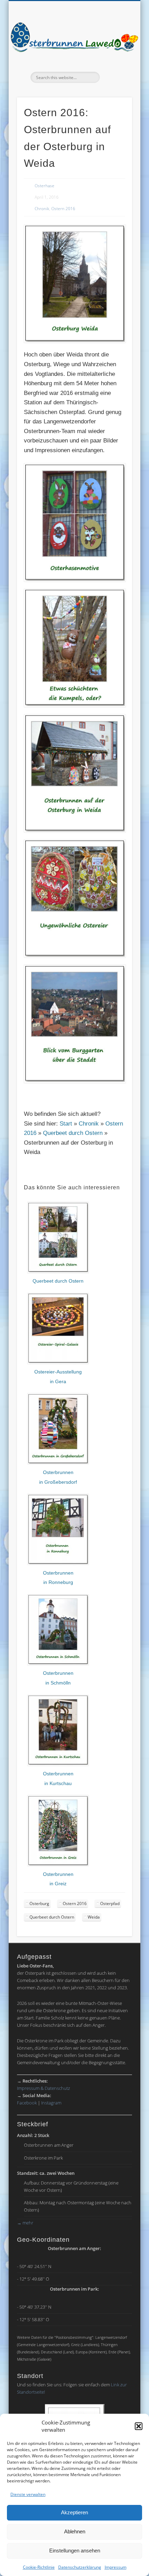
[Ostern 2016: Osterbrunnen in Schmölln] (58, 1664)
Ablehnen (75, 2531)
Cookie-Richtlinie (39, 2567)
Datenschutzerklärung (80, 2567)
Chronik (42, 209)
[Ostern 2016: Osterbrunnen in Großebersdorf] (58, 1463)
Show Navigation (115, 62)
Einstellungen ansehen (75, 2551)
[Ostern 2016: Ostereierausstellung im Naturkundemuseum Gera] (58, 1362)
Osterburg (39, 1903)
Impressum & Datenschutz (43, 2088)
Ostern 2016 (63, 209)
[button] (139, 2426)
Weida (94, 1917)
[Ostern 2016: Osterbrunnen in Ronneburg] (58, 1563)
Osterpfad (110, 1903)
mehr (25, 2223)
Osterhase (45, 186)
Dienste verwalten (28, 2494)
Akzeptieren (74, 2512)
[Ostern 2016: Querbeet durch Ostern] (58, 1272)
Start (66, 1124)
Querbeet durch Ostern (73, 1133)
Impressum (116, 2567)
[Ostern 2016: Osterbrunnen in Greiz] (58, 1864)
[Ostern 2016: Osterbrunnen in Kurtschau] (58, 1764)
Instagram (51, 2103)
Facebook (27, 2103)
